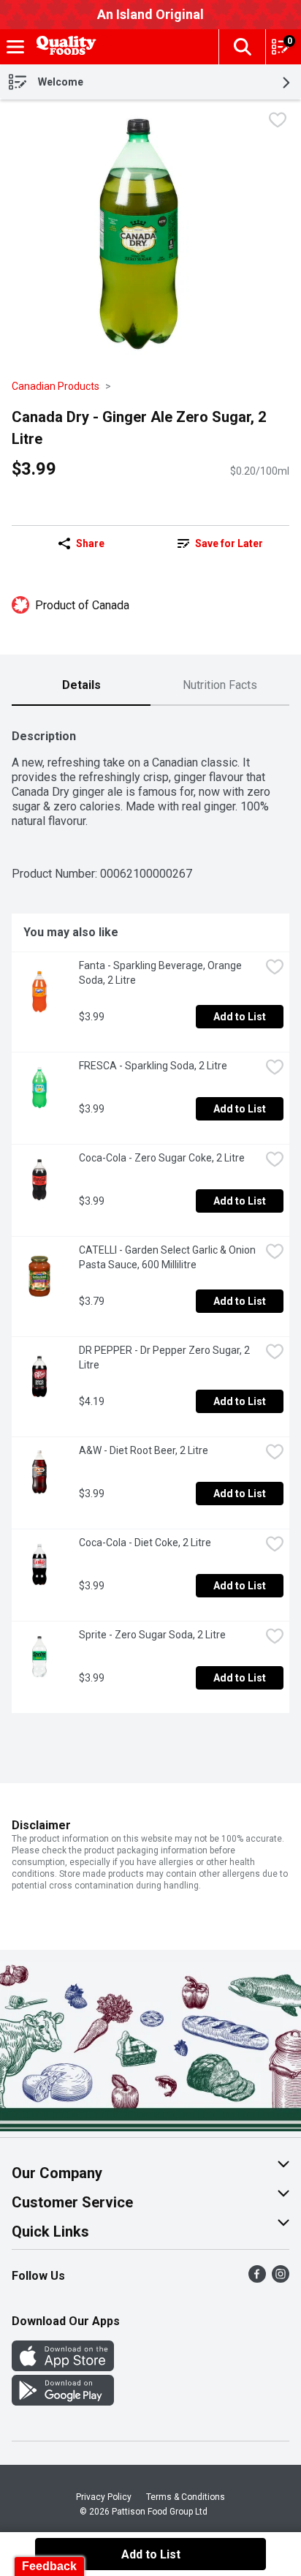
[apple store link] (63, 2367)
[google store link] (63, 2402)
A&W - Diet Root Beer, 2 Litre (144, 1450)
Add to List (240, 1017)
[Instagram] (281, 2279)
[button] (242, 47)
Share (90, 543)
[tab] (81, 686)
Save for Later (229, 543)
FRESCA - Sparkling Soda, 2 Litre (153, 1066)
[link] (220, 543)
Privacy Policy (104, 2497)
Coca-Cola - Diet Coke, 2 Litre (145, 1543)
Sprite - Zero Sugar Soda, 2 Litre (152, 1635)
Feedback (49, 2566)
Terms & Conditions (186, 2497)
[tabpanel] (150, 1215)
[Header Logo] (64, 47)
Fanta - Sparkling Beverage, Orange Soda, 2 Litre (161, 973)
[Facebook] (257, 2279)
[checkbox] (278, 122)
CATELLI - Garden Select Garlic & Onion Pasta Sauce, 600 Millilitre (168, 1257)
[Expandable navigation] (15, 47)
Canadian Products (56, 386)
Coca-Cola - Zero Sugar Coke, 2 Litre (162, 1158)
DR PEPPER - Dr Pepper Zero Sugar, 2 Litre (165, 1357)
